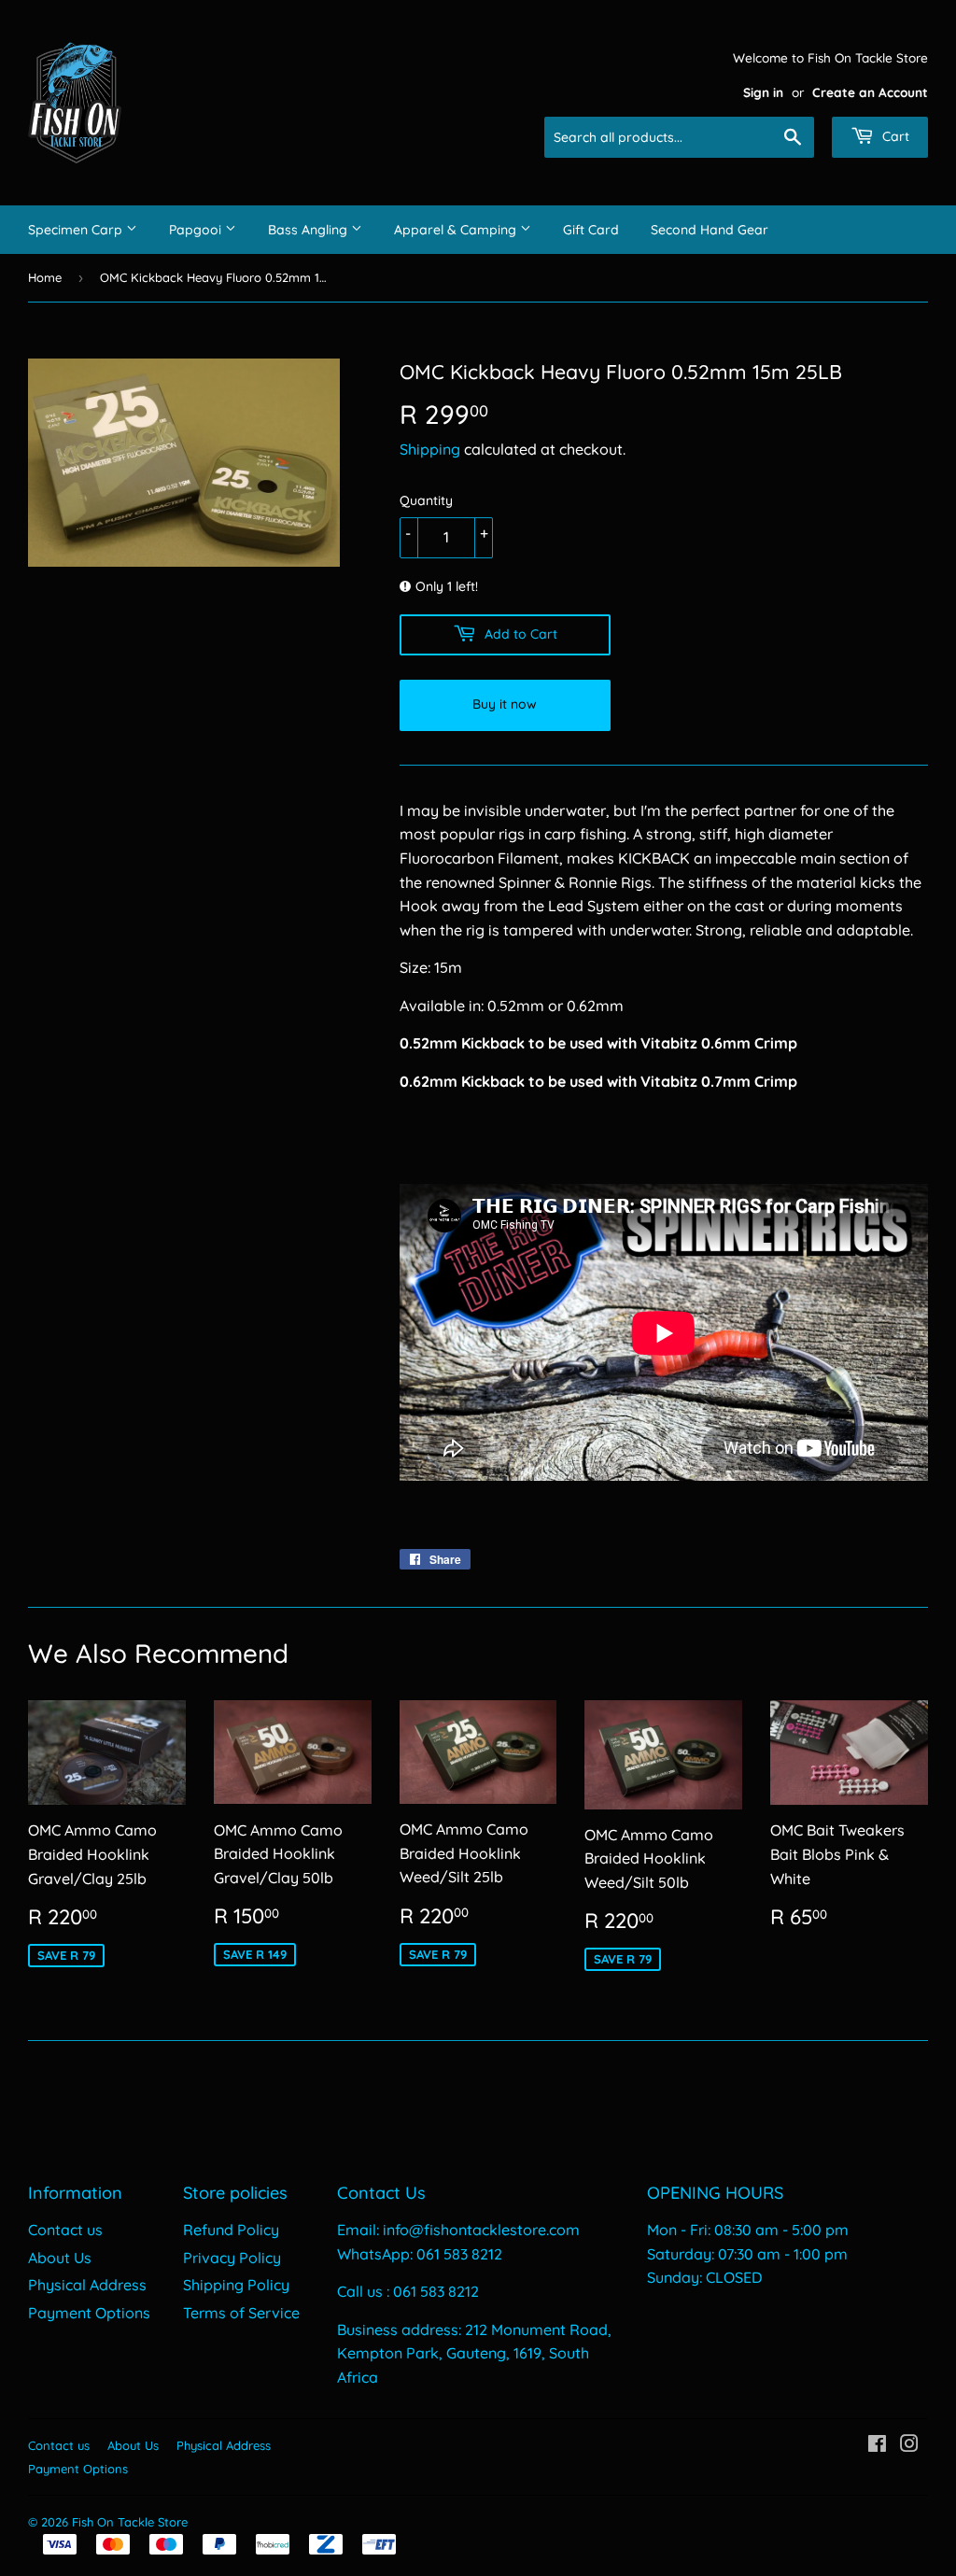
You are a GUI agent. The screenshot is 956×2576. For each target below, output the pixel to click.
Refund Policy (231, 2230)
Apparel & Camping (457, 230)
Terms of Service (241, 2313)
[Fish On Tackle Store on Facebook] (877, 2445)
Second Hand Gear (710, 230)
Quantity (426, 500)
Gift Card (591, 230)
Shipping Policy (236, 2285)
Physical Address (87, 2285)
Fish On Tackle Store (130, 2522)
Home (45, 277)
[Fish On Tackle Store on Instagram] (909, 2445)
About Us (60, 2258)
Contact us (65, 2230)
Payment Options (89, 2313)
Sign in (763, 92)
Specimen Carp (77, 230)
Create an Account (870, 92)
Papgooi (197, 230)
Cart (894, 136)
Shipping (430, 449)
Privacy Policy (232, 2258)
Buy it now (505, 704)
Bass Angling (309, 230)
